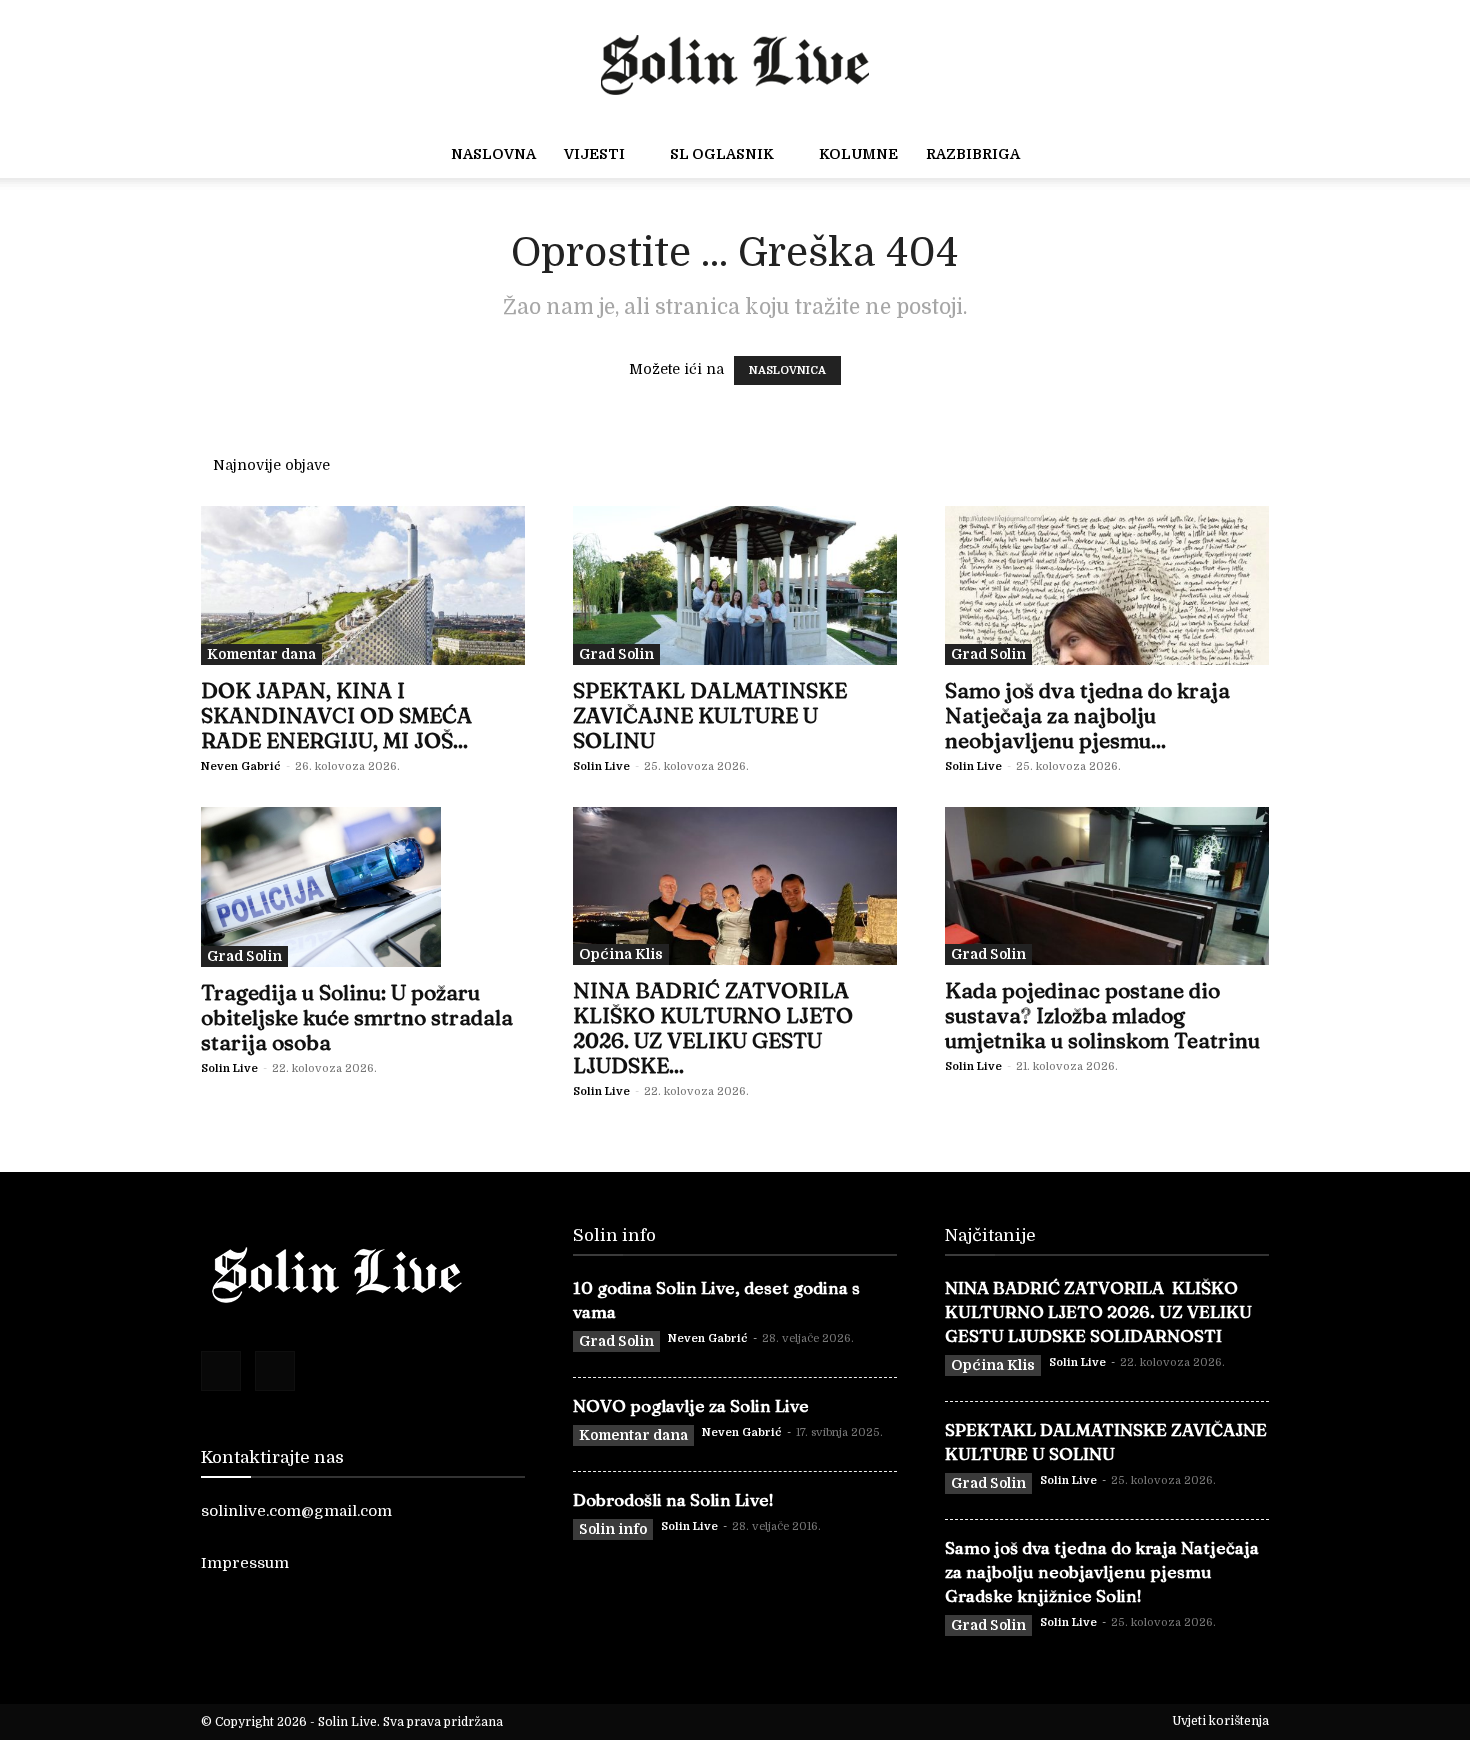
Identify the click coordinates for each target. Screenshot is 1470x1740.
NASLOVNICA (787, 370)
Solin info (613, 1529)
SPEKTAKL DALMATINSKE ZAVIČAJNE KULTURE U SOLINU (710, 715)
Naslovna (493, 154)
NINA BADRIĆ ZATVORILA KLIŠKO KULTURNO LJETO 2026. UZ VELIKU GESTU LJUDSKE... (713, 1027)
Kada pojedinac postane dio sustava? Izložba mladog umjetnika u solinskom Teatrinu (1102, 1015)
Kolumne (858, 154)
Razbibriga (973, 154)
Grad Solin (616, 654)
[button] (1311, 155)
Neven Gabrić (241, 766)
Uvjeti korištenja (1220, 1721)
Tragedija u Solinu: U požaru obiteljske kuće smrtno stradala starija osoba (357, 1017)
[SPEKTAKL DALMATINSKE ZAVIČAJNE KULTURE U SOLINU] (735, 585)
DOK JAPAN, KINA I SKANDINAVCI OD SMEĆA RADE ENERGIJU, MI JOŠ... (336, 715)
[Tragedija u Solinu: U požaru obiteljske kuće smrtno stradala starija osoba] (363, 887)
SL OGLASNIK (722, 154)
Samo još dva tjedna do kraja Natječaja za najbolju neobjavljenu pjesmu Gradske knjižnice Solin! (1102, 1571)
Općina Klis (621, 954)
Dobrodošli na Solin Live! (673, 1499)
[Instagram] (275, 1371)
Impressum (245, 1563)
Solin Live (601, 766)
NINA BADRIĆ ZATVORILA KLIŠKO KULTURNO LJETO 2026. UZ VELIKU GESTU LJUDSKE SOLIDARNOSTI (1098, 1311)
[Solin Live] (735, 60)
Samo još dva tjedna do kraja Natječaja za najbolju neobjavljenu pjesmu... (1087, 715)
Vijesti (594, 154)
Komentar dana (261, 654)
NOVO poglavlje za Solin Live (691, 1405)
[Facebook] (221, 1371)
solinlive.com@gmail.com (296, 1511)
